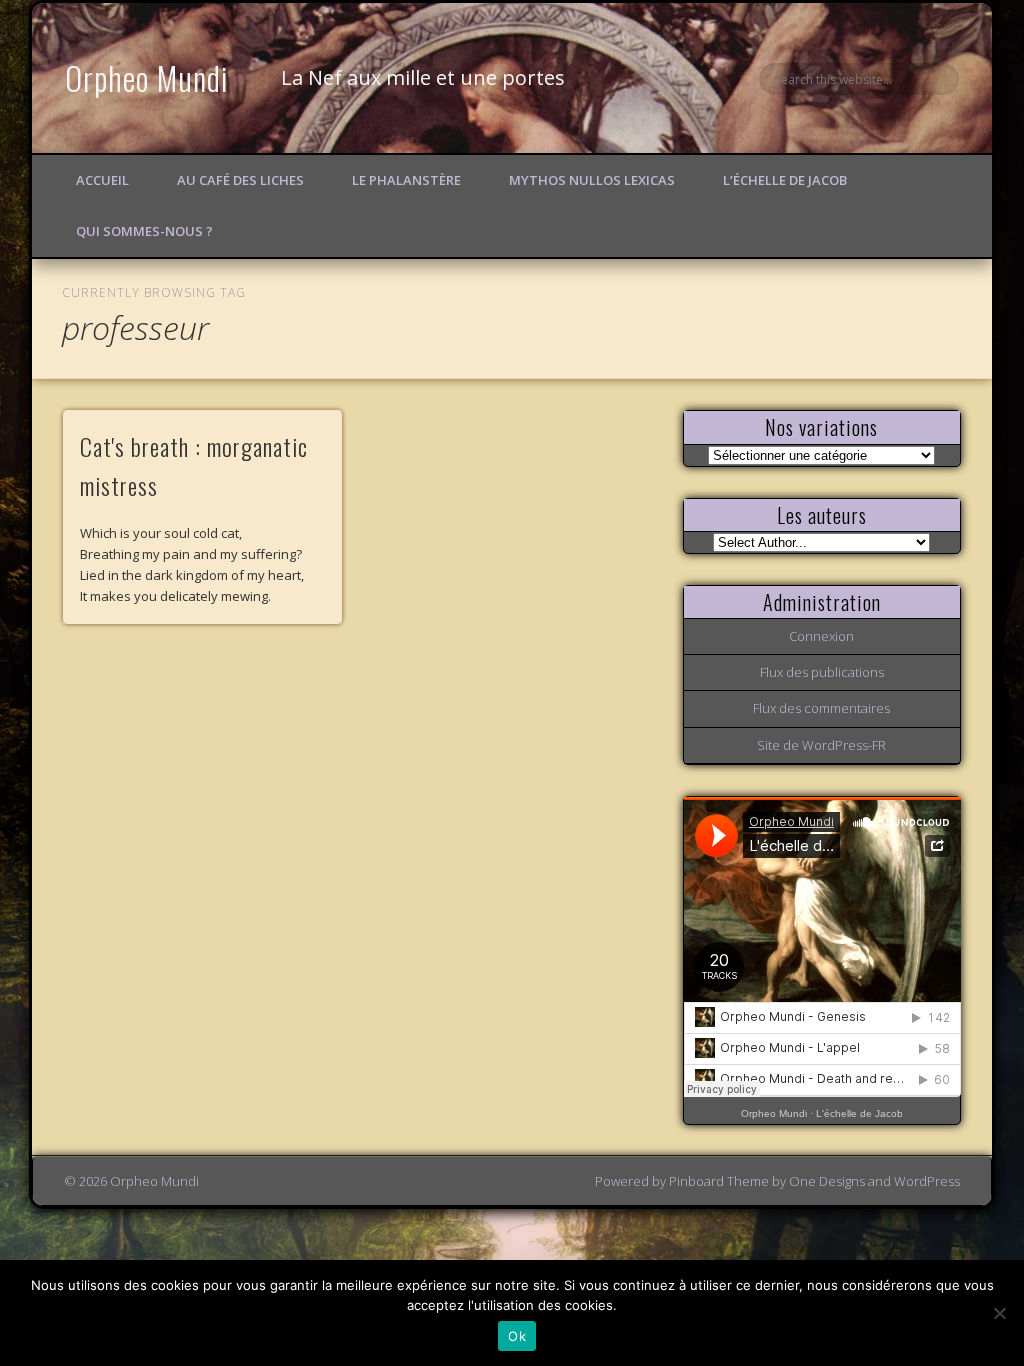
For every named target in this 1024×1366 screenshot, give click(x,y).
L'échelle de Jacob (859, 1113)
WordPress (927, 1181)
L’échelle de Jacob (785, 180)
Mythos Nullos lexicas (592, 180)
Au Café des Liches (240, 180)
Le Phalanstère (406, 180)
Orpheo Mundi (147, 77)
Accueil (102, 180)
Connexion (821, 636)
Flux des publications (822, 672)
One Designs (827, 1181)
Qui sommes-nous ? (144, 231)
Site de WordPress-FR (821, 745)
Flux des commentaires (821, 708)
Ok (517, 1336)
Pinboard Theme (719, 1181)
